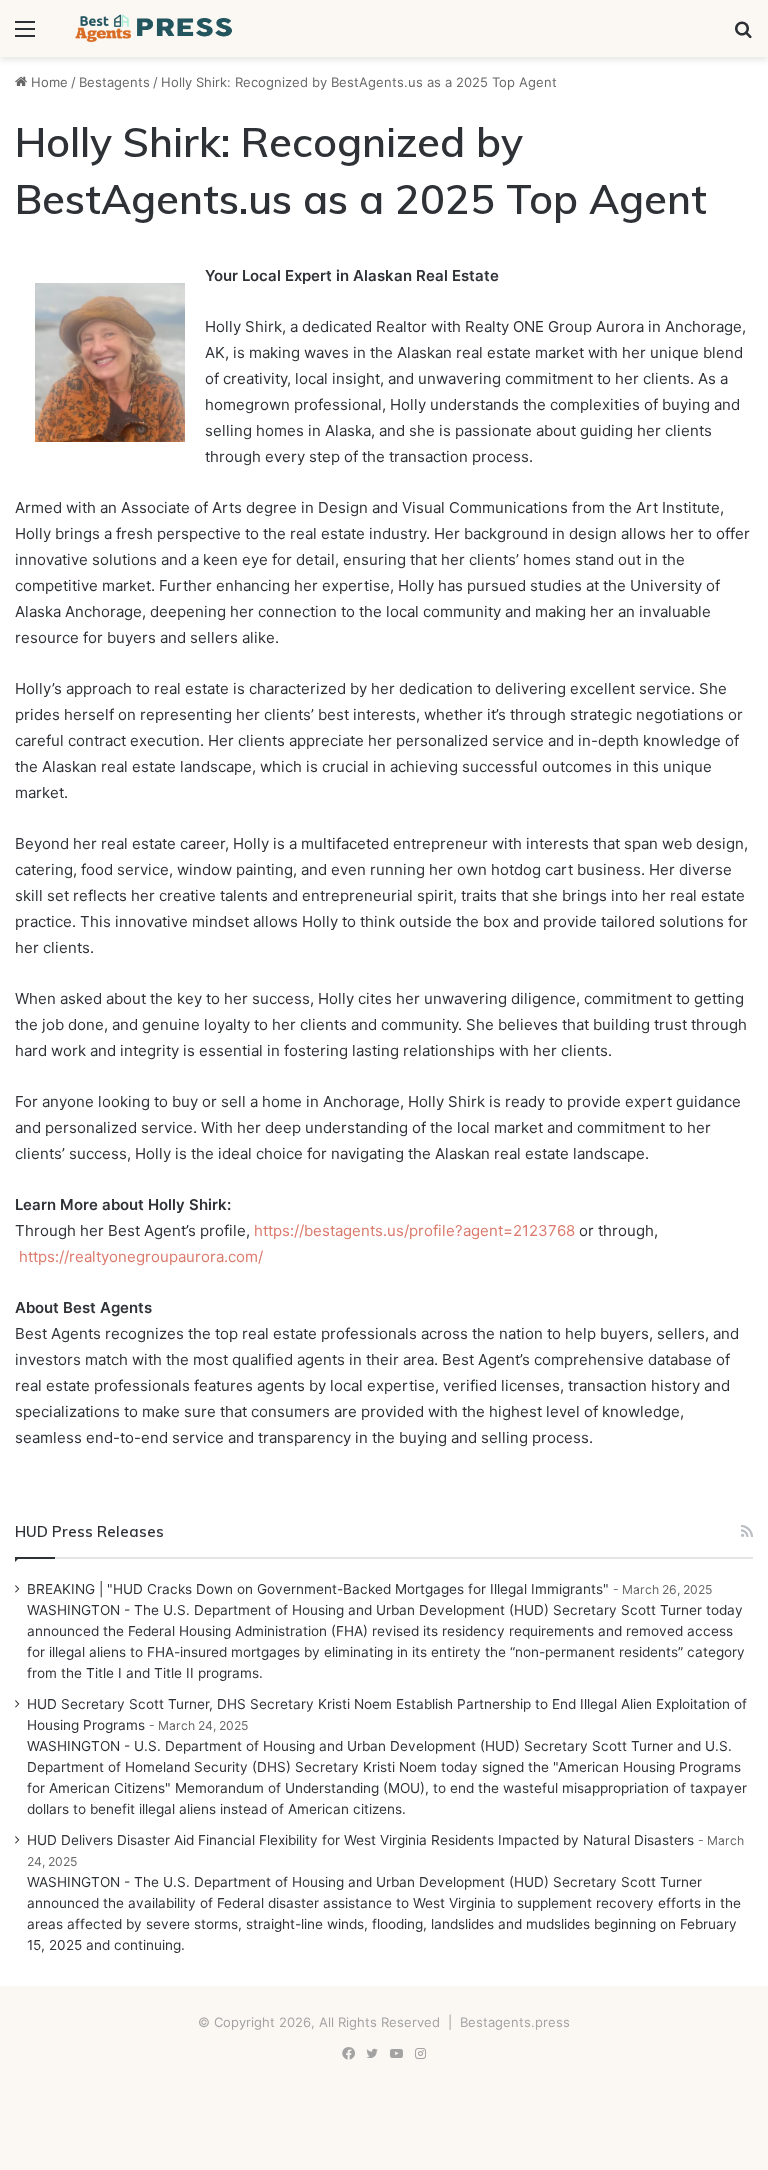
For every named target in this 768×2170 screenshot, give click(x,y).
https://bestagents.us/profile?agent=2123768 (414, 1230)
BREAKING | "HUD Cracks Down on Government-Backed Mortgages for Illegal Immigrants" (318, 1589)
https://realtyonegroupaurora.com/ (139, 1256)
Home (47, 82)
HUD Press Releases (89, 1531)
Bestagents (114, 82)
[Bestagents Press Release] (156, 28)
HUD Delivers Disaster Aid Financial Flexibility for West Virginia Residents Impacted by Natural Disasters (360, 1840)
